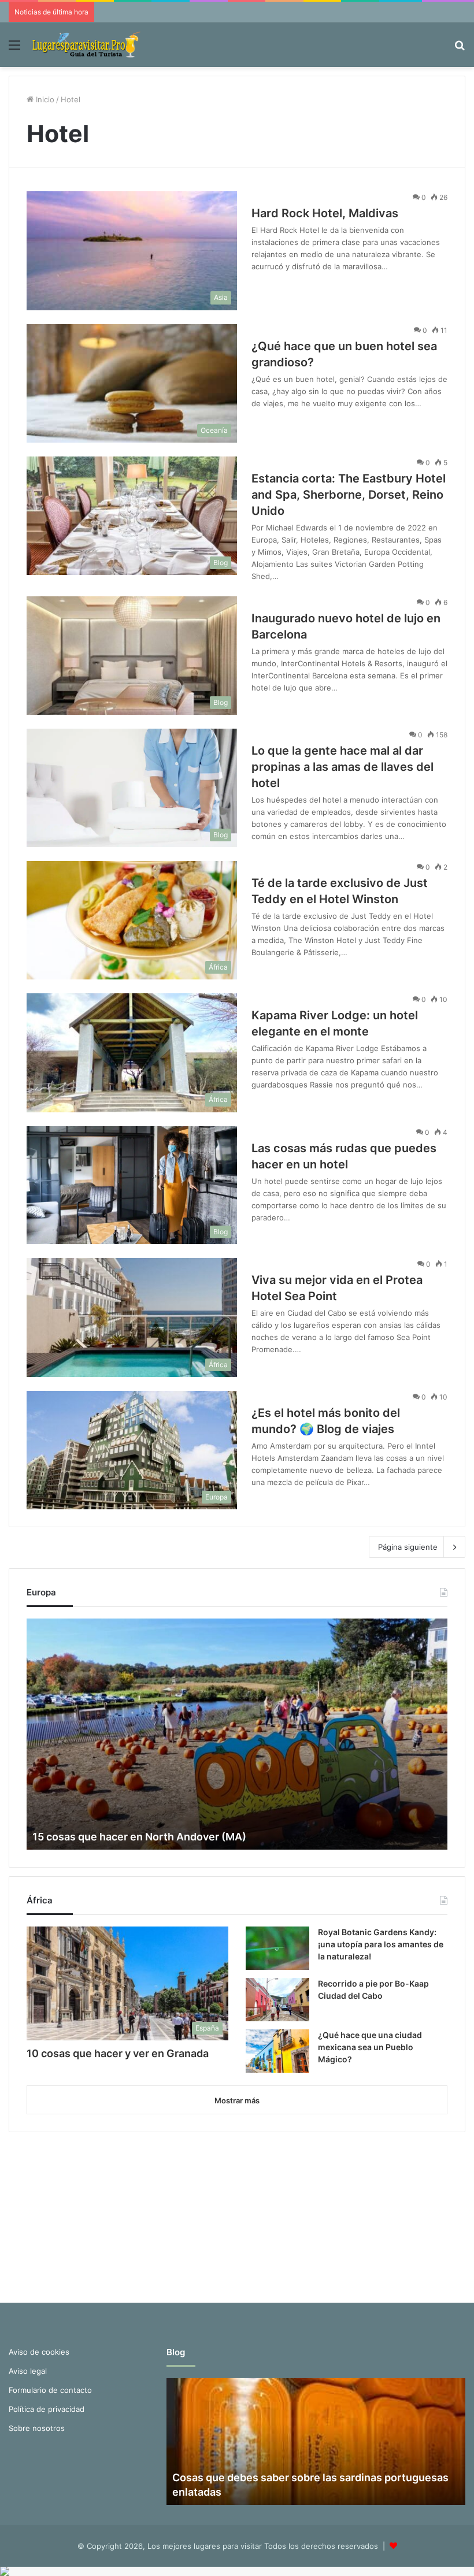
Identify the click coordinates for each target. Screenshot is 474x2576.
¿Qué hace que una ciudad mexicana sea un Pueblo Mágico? (370, 2047)
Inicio (44, 99)
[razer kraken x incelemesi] (237, 2571)
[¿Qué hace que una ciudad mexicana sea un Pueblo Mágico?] (277, 2051)
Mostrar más (237, 2100)
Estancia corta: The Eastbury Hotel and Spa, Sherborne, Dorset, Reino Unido (349, 495)
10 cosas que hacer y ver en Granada (118, 2053)
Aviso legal (28, 2371)
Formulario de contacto (50, 2390)
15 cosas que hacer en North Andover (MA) (139, 1837)
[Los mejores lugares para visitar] (87, 45)
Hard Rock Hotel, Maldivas (325, 213)
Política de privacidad (47, 2409)
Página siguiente (408, 1547)
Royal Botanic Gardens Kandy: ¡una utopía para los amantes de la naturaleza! (381, 1944)
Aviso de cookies (39, 2352)
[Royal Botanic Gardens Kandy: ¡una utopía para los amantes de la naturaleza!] (277, 1948)
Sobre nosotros (37, 2428)
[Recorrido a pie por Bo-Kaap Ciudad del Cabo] (277, 2000)
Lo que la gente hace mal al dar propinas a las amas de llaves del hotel (342, 767)
